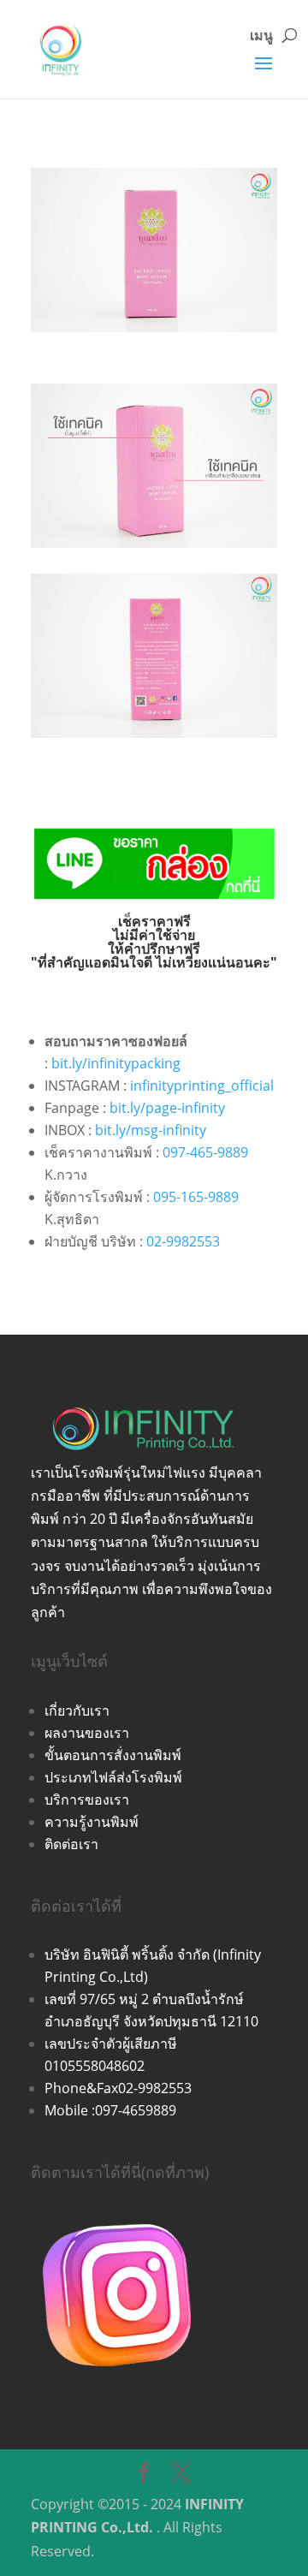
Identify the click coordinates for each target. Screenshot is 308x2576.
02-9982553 (183, 1241)
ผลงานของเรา (87, 1733)
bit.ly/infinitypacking (116, 1063)
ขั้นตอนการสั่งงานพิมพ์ (113, 1755)
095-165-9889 (196, 1197)
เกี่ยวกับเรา (77, 1710)
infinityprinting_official (202, 1086)
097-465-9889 (205, 1152)
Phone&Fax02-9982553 (118, 2088)
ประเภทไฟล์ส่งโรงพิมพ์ (113, 1777)
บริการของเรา (87, 1800)
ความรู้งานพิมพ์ (92, 1822)
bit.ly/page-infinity (167, 1108)
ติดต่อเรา (71, 1844)
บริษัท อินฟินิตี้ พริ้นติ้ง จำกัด (129, 1954)
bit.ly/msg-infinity (151, 1130)
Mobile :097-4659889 (110, 2110)
